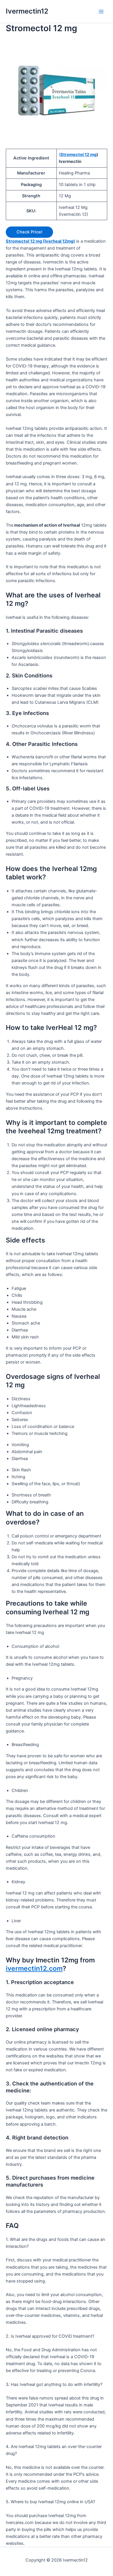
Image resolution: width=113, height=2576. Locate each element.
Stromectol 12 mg (78, 155)
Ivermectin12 (27, 11)
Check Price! (29, 232)
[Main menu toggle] (101, 12)
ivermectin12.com (34, 1968)
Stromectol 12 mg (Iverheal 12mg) (40, 241)
